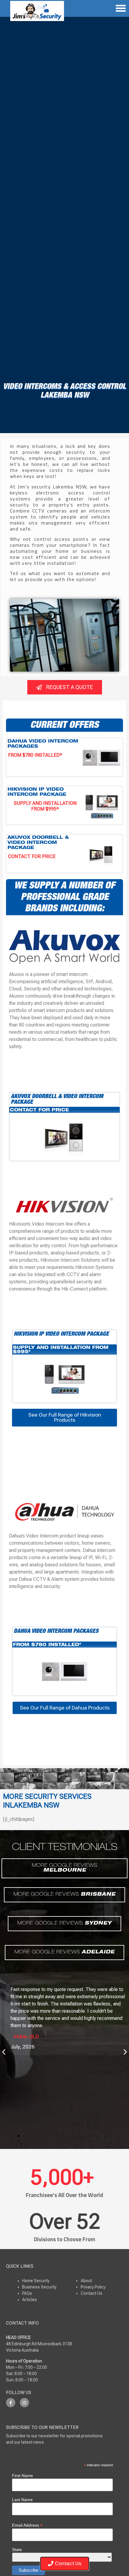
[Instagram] (24, 2403)
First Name (22, 2476)
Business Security (39, 2287)
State (17, 2550)
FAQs (27, 2293)
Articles (30, 2300)
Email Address (27, 2525)
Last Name (22, 2500)
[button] (4, 2052)
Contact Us (91, 2293)
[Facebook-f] (11, 2403)
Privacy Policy (93, 2287)
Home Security (36, 2281)
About (86, 2281)
